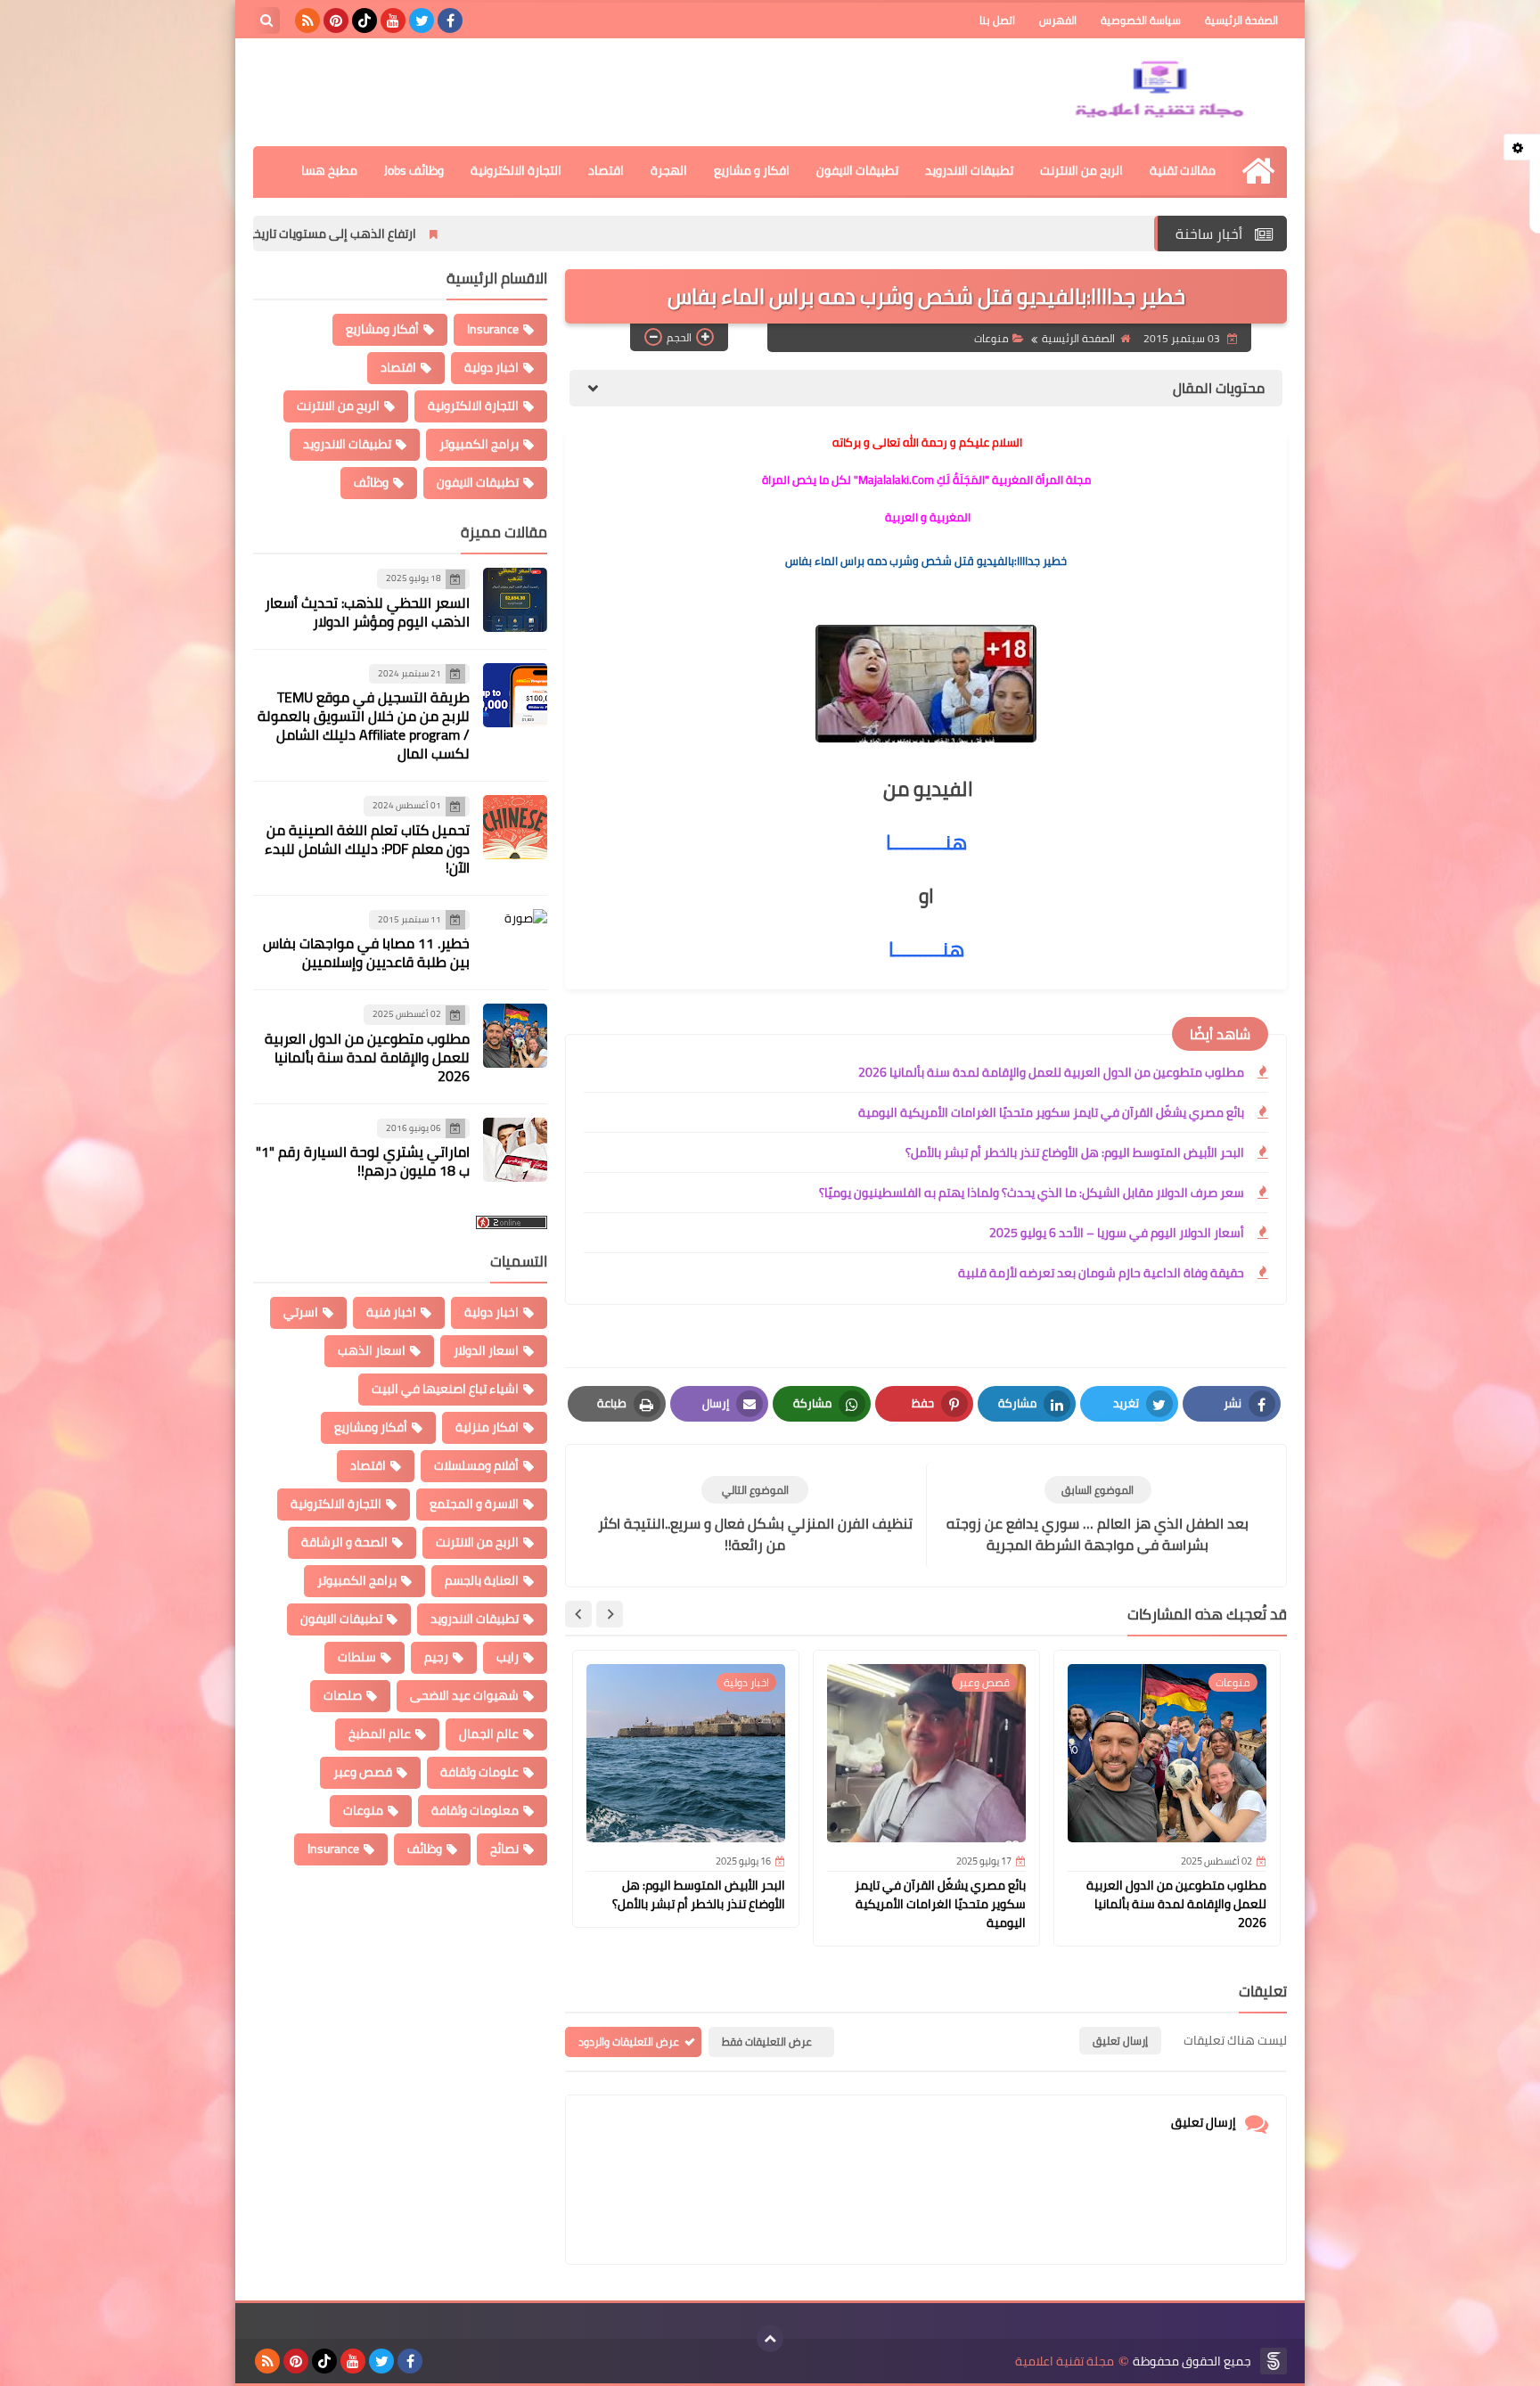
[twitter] (422, 20)
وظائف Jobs (414, 170)
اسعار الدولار (486, 1350)
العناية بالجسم (482, 1580)
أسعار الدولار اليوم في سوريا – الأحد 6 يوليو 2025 (1117, 1233)
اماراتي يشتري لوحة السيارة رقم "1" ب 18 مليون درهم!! (363, 1161)
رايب (508, 1657)
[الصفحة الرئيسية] (1258, 171)
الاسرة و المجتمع (474, 1504)
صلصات (343, 1695)
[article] (755, 1516)
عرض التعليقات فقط (767, 2042)
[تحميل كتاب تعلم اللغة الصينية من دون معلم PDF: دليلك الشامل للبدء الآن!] (515, 827)
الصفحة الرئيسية (1241, 20)
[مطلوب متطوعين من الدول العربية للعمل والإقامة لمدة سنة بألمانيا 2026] (515, 1036)
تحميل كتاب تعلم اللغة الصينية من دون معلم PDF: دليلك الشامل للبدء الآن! (367, 849)
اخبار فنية (391, 1312)
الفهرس (1058, 20)
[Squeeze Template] (1274, 2361)
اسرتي (301, 1312)
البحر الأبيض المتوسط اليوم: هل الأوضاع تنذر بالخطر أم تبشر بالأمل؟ (1075, 1152)
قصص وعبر (363, 1772)
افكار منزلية (487, 1427)
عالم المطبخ (380, 1734)
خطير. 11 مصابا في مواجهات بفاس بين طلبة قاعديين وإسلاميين (366, 952)
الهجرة (669, 170)
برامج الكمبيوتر (479, 444)
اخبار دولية (491, 367)
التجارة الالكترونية (516, 170)
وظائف (371, 482)
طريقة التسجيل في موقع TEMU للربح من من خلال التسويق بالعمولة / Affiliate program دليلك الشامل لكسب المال (364, 725)
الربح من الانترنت (1081, 170)
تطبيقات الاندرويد (969, 170)
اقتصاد (606, 170)
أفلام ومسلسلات (476, 1465)
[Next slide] (578, 1614)
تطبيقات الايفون (857, 170)
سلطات (357, 1657)
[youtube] (393, 20)
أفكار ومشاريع (382, 329)
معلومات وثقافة (475, 1810)
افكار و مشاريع (752, 170)
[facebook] (450, 20)
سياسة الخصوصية (1141, 20)
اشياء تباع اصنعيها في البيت (445, 1389)
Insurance (493, 329)
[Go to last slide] (610, 1614)
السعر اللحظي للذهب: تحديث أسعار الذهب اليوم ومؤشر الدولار (367, 612)
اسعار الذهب (372, 1350)
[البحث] (266, 20)
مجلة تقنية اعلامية (1065, 2361)
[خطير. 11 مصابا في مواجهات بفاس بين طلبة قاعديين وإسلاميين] (515, 941)
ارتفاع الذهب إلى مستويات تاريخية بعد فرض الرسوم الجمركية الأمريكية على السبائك (334, 234)
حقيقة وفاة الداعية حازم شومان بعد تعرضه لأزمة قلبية (1101, 1273)
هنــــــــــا (926, 842)
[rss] (307, 20)
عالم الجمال (489, 1734)
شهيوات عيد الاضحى (464, 1695)
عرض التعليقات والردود (629, 2042)
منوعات (991, 339)
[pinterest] (336, 20)
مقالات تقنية (1183, 170)
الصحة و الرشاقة (344, 1542)
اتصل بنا (997, 20)
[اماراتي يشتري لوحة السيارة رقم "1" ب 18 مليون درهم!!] (515, 1150)
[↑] (770, 2339)
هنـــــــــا (926, 949)
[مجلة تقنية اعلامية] (1158, 92)
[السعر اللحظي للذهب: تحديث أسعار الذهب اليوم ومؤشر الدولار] (515, 600)
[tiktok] (365, 20)
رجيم (436, 1657)
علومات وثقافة (479, 1772)
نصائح (504, 1849)
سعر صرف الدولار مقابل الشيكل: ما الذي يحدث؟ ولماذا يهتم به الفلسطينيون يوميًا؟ (1032, 1193)
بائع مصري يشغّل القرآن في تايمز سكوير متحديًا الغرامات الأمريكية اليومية (1051, 1112)
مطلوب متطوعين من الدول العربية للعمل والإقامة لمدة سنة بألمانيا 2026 (1051, 1072)
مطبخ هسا (329, 170)
